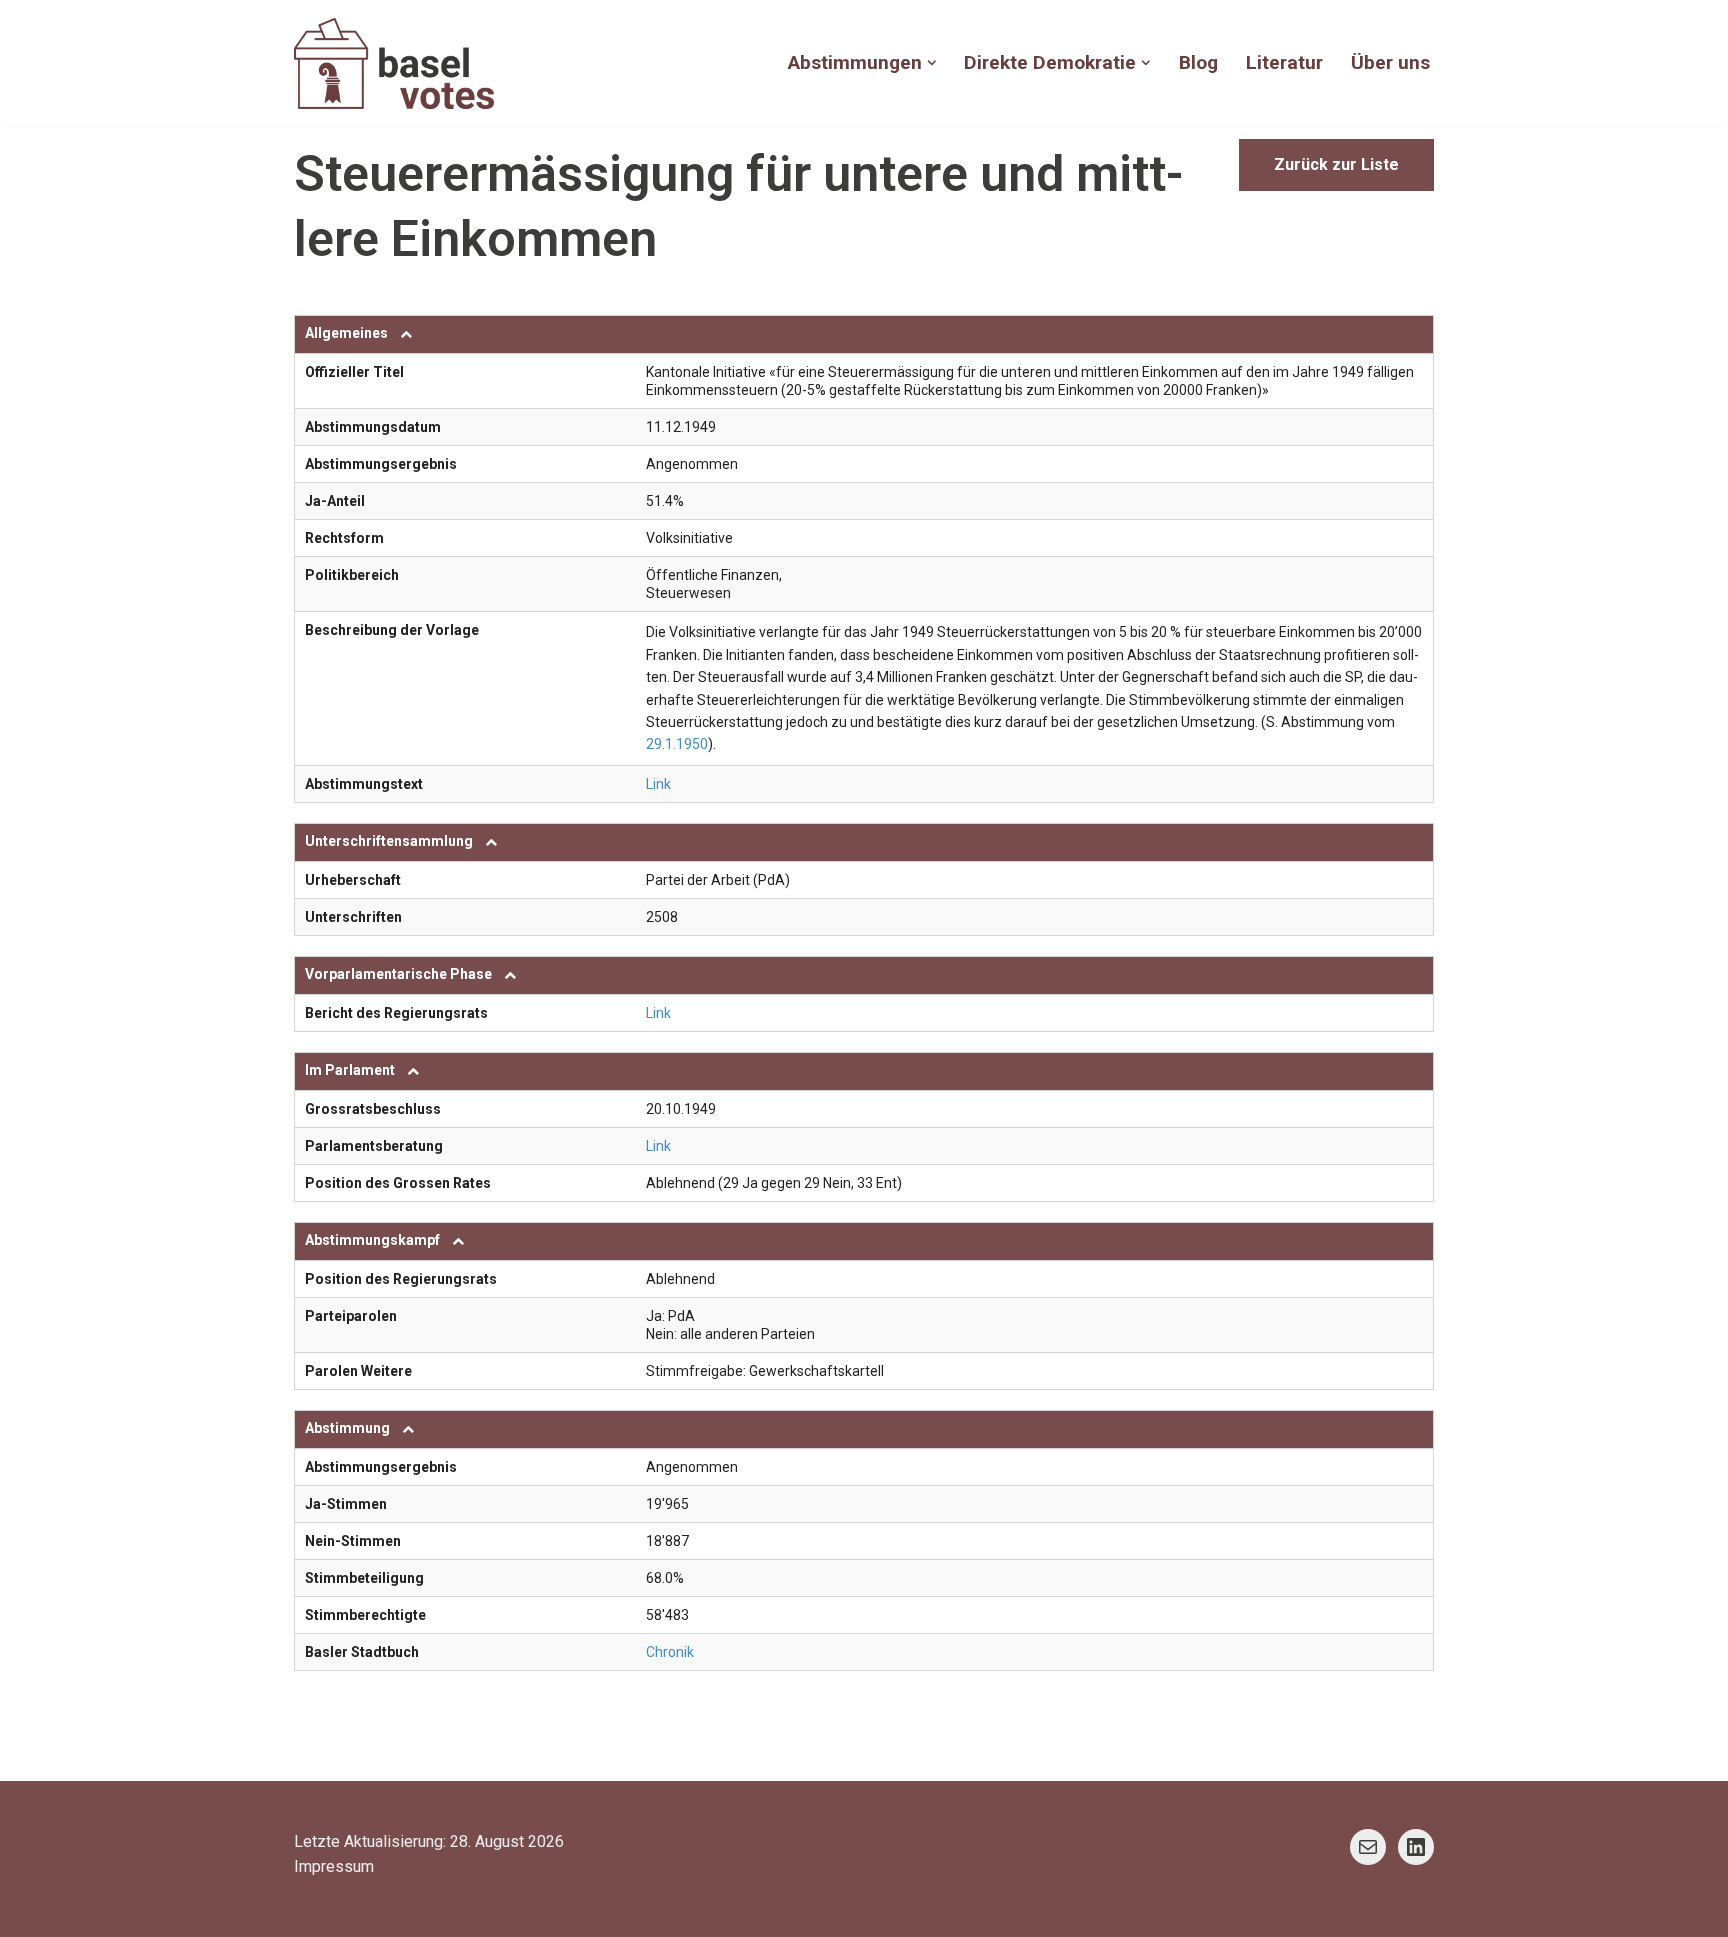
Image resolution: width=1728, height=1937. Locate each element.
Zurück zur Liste (1336, 164)
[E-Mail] (1368, 1847)
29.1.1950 (677, 744)
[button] (932, 63)
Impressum (334, 1866)
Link (658, 784)
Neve (312, 1912)
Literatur (1284, 62)
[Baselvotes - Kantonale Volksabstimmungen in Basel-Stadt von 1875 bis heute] (394, 63)
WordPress (495, 1912)
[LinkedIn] (1416, 1847)
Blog (1198, 62)
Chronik (670, 1652)
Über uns (1390, 62)
